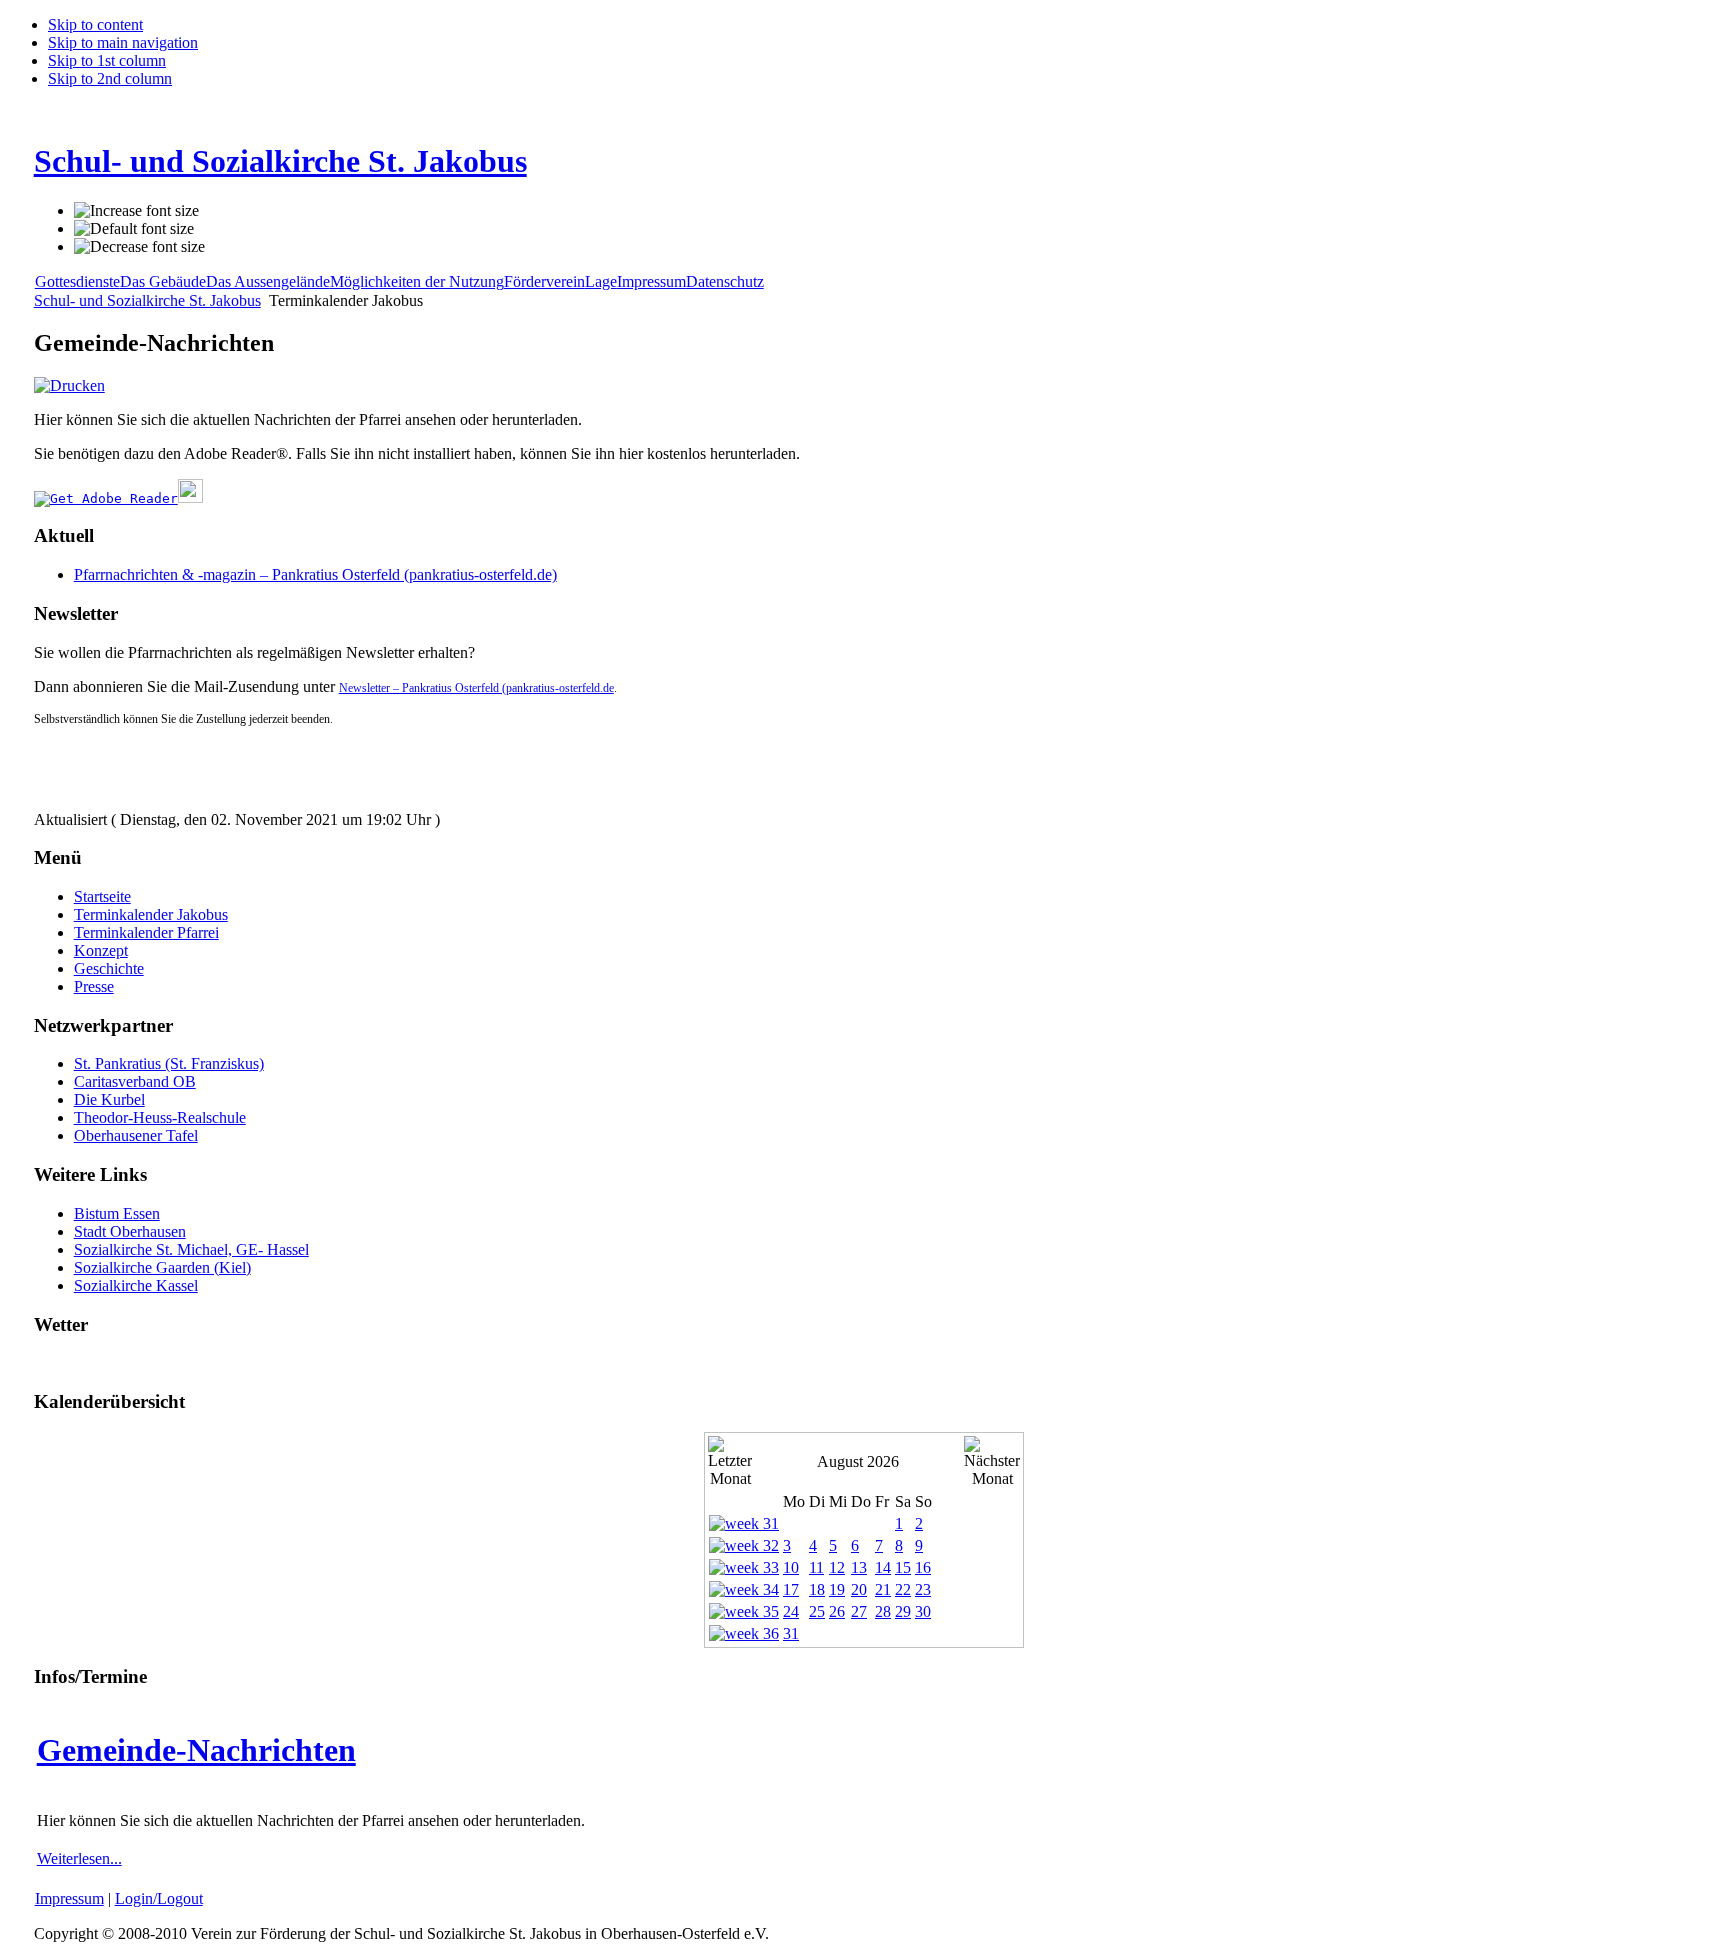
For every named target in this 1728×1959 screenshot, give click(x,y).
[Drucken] (69, 385)
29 (903, 1611)
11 (816, 1567)
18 (817, 1589)
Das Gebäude (163, 281)
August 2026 (858, 1461)
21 (883, 1589)
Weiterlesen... (79, 1858)
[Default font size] (134, 229)
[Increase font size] (136, 211)
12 (837, 1567)
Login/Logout (159, 1898)
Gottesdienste (77, 281)
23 (923, 1589)
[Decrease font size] (139, 247)
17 (791, 1589)
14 (883, 1567)
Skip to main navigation (123, 42)
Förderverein (544, 281)
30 (923, 1611)
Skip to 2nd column (110, 78)
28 (883, 1611)
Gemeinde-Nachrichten (196, 1750)
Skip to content (95, 24)
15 (903, 1567)
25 (817, 1611)
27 (859, 1611)
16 (923, 1567)
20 (859, 1589)
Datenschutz (725, 281)
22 (903, 1589)
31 (791, 1633)
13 (859, 1567)
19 (837, 1589)
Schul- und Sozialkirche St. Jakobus (147, 300)
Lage (601, 281)
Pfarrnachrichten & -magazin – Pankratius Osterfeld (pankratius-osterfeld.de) (315, 574)
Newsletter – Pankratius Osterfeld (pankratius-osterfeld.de (476, 688)
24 (791, 1611)
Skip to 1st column (107, 60)
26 (837, 1611)
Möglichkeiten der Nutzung (417, 281)
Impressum (651, 281)
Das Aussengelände (268, 281)
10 (791, 1567)
